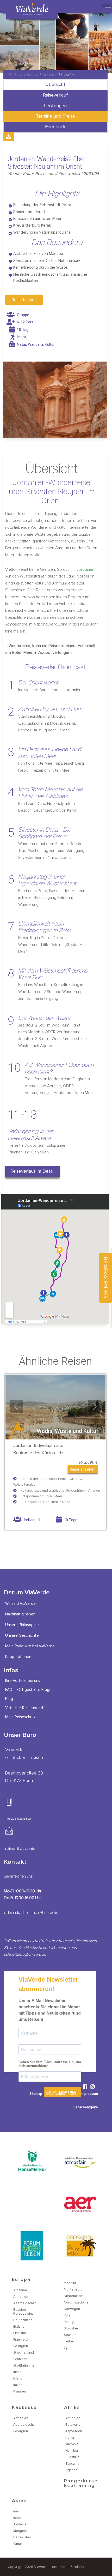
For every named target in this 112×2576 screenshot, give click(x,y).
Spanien (70, 2335)
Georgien (21, 2346)
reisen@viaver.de (20, 1849)
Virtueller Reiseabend (24, 1708)
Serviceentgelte (86, 2107)
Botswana (73, 2425)
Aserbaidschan (25, 2303)
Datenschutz (56, 2094)
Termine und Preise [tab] (55, 116)
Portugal (70, 2322)
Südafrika (72, 2457)
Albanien (20, 2290)
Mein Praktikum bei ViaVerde (30, 1646)
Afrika (72, 2408)
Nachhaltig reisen (20, 1614)
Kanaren (20, 2392)
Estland (19, 2327)
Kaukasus (24, 2408)
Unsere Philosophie (22, 1625)
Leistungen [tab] (55, 106)
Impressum (89, 2094)
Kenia (70, 2438)
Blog (9, 1699)
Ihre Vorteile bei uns (23, 1681)
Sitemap (36, 2094)
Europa (21, 2280)
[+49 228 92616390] (9, 1802)
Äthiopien (73, 2418)
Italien (18, 2385)
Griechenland (24, 2353)
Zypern (69, 2348)
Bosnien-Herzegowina (23, 2312)
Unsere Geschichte (22, 1636)
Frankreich (21, 2340)
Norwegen (72, 2309)
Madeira (70, 2283)
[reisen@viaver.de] (9, 1831)
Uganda (71, 2470)
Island (18, 2379)
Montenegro (73, 2290)
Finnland (20, 2333)
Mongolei (20, 2531)
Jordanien (46, 75)
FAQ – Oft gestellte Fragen (29, 1690)
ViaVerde (41, 2567)
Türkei (69, 2341)
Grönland (20, 2359)
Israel (17, 2518)
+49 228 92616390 (18, 1819)
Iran (16, 2512)
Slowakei (71, 2329)
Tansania (72, 2464)
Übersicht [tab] (55, 85)
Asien (31, 75)
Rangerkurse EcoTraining (81, 2483)
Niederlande (73, 2296)
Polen (68, 2316)
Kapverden (74, 2431)
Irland (17, 2372)
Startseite (16, 75)
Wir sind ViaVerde (20, 1604)
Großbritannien (25, 2366)
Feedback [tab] (55, 127)
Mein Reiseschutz (20, 1717)
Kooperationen (18, 1657)
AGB (73, 2094)
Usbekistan (22, 2537)
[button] (32, 1172)
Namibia (72, 2451)
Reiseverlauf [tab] (55, 95)
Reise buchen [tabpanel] (24, 300)
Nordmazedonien (77, 2303)
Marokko (72, 2444)
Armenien (21, 2297)
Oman (18, 2544)
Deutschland (23, 2320)
